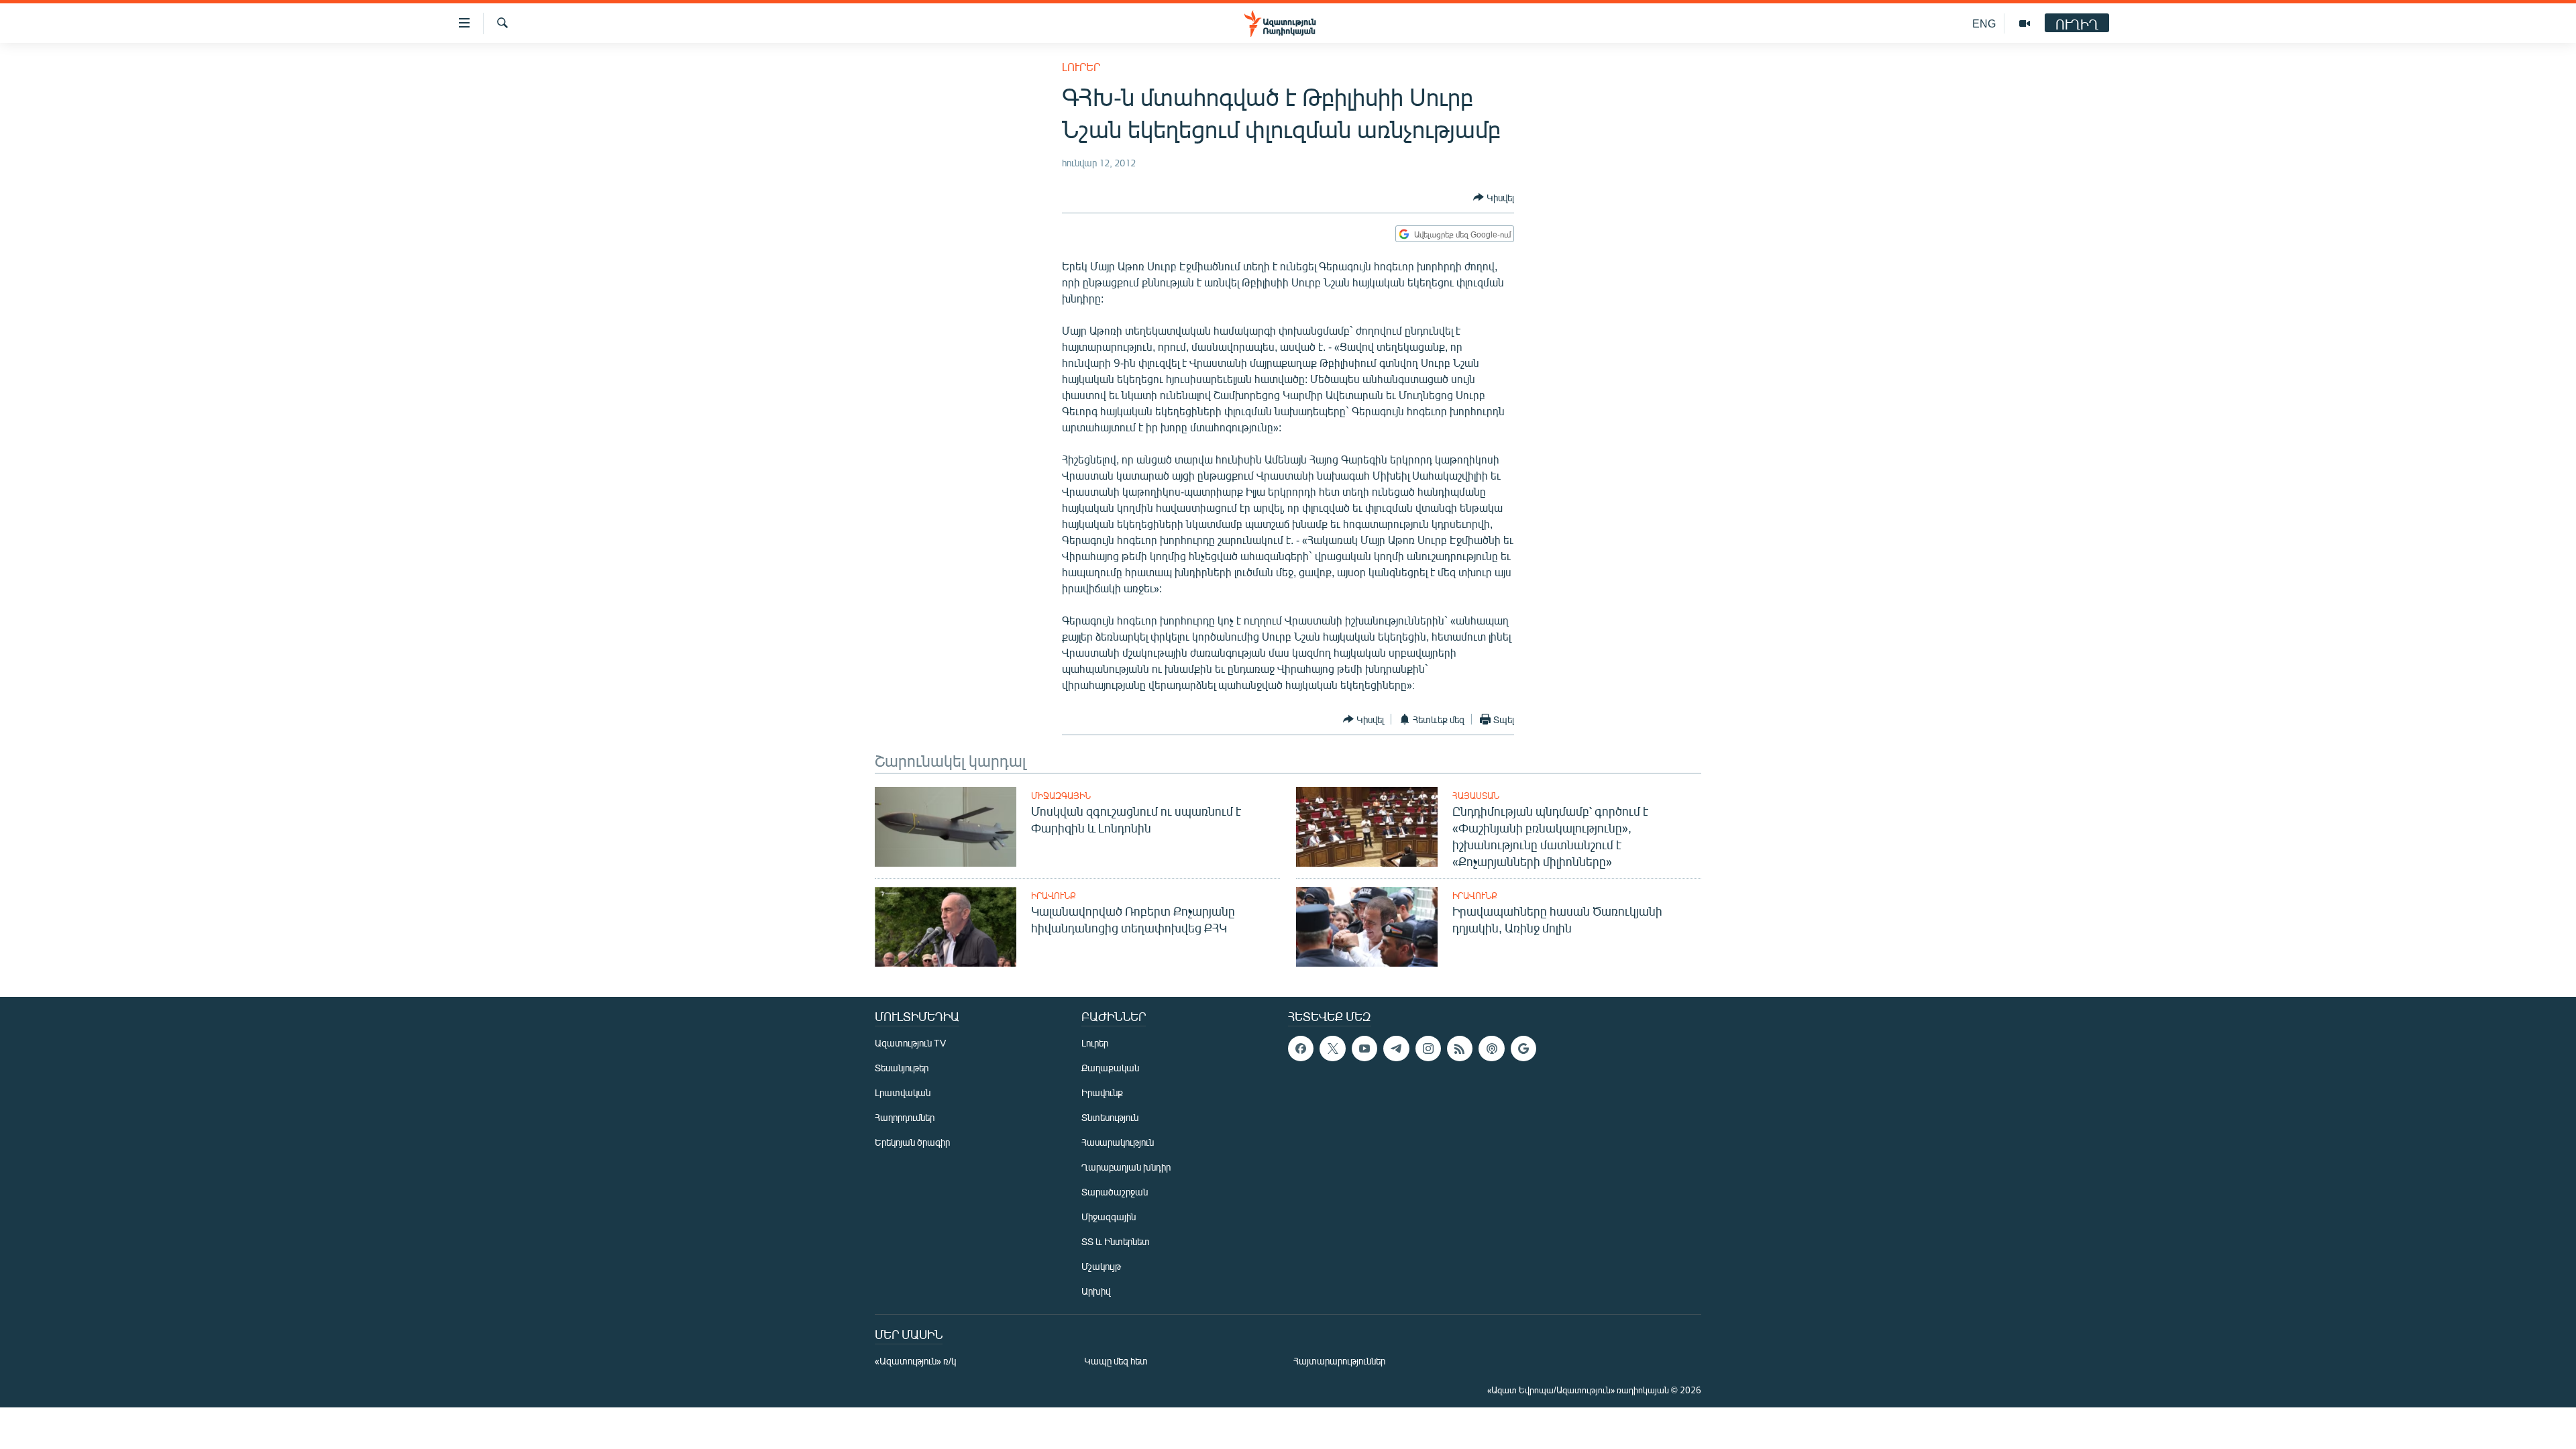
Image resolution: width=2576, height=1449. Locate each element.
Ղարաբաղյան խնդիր (1126, 1167)
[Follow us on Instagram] (1428, 1049)
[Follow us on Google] (1523, 1049)
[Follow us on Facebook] (1301, 1049)
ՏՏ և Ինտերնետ (1116, 1241)
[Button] (1494, 197)
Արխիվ (1096, 1291)
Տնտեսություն (1110, 1117)
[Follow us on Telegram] (1396, 1049)
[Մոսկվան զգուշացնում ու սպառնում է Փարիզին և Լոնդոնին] (946, 827)
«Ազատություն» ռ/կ (915, 1361)
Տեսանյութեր (902, 1068)
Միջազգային (1061, 796)
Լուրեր (1081, 67)
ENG (1984, 23)
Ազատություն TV (910, 1043)
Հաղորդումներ (905, 1117)
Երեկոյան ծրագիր (912, 1142)
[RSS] (1460, 1049)
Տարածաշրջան (1115, 1192)
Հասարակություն (1118, 1142)
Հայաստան (1476, 796)
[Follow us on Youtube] (1364, 1049)
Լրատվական (903, 1092)
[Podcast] (1491, 1049)
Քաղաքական (1110, 1068)
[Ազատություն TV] (2025, 23)
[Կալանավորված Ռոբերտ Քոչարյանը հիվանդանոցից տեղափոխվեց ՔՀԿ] (946, 927)
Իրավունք (1054, 896)
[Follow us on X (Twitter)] (1332, 1049)
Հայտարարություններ (1339, 1361)
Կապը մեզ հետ (1116, 1361)
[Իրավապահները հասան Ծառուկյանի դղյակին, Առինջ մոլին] (1367, 927)
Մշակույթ (1101, 1266)
